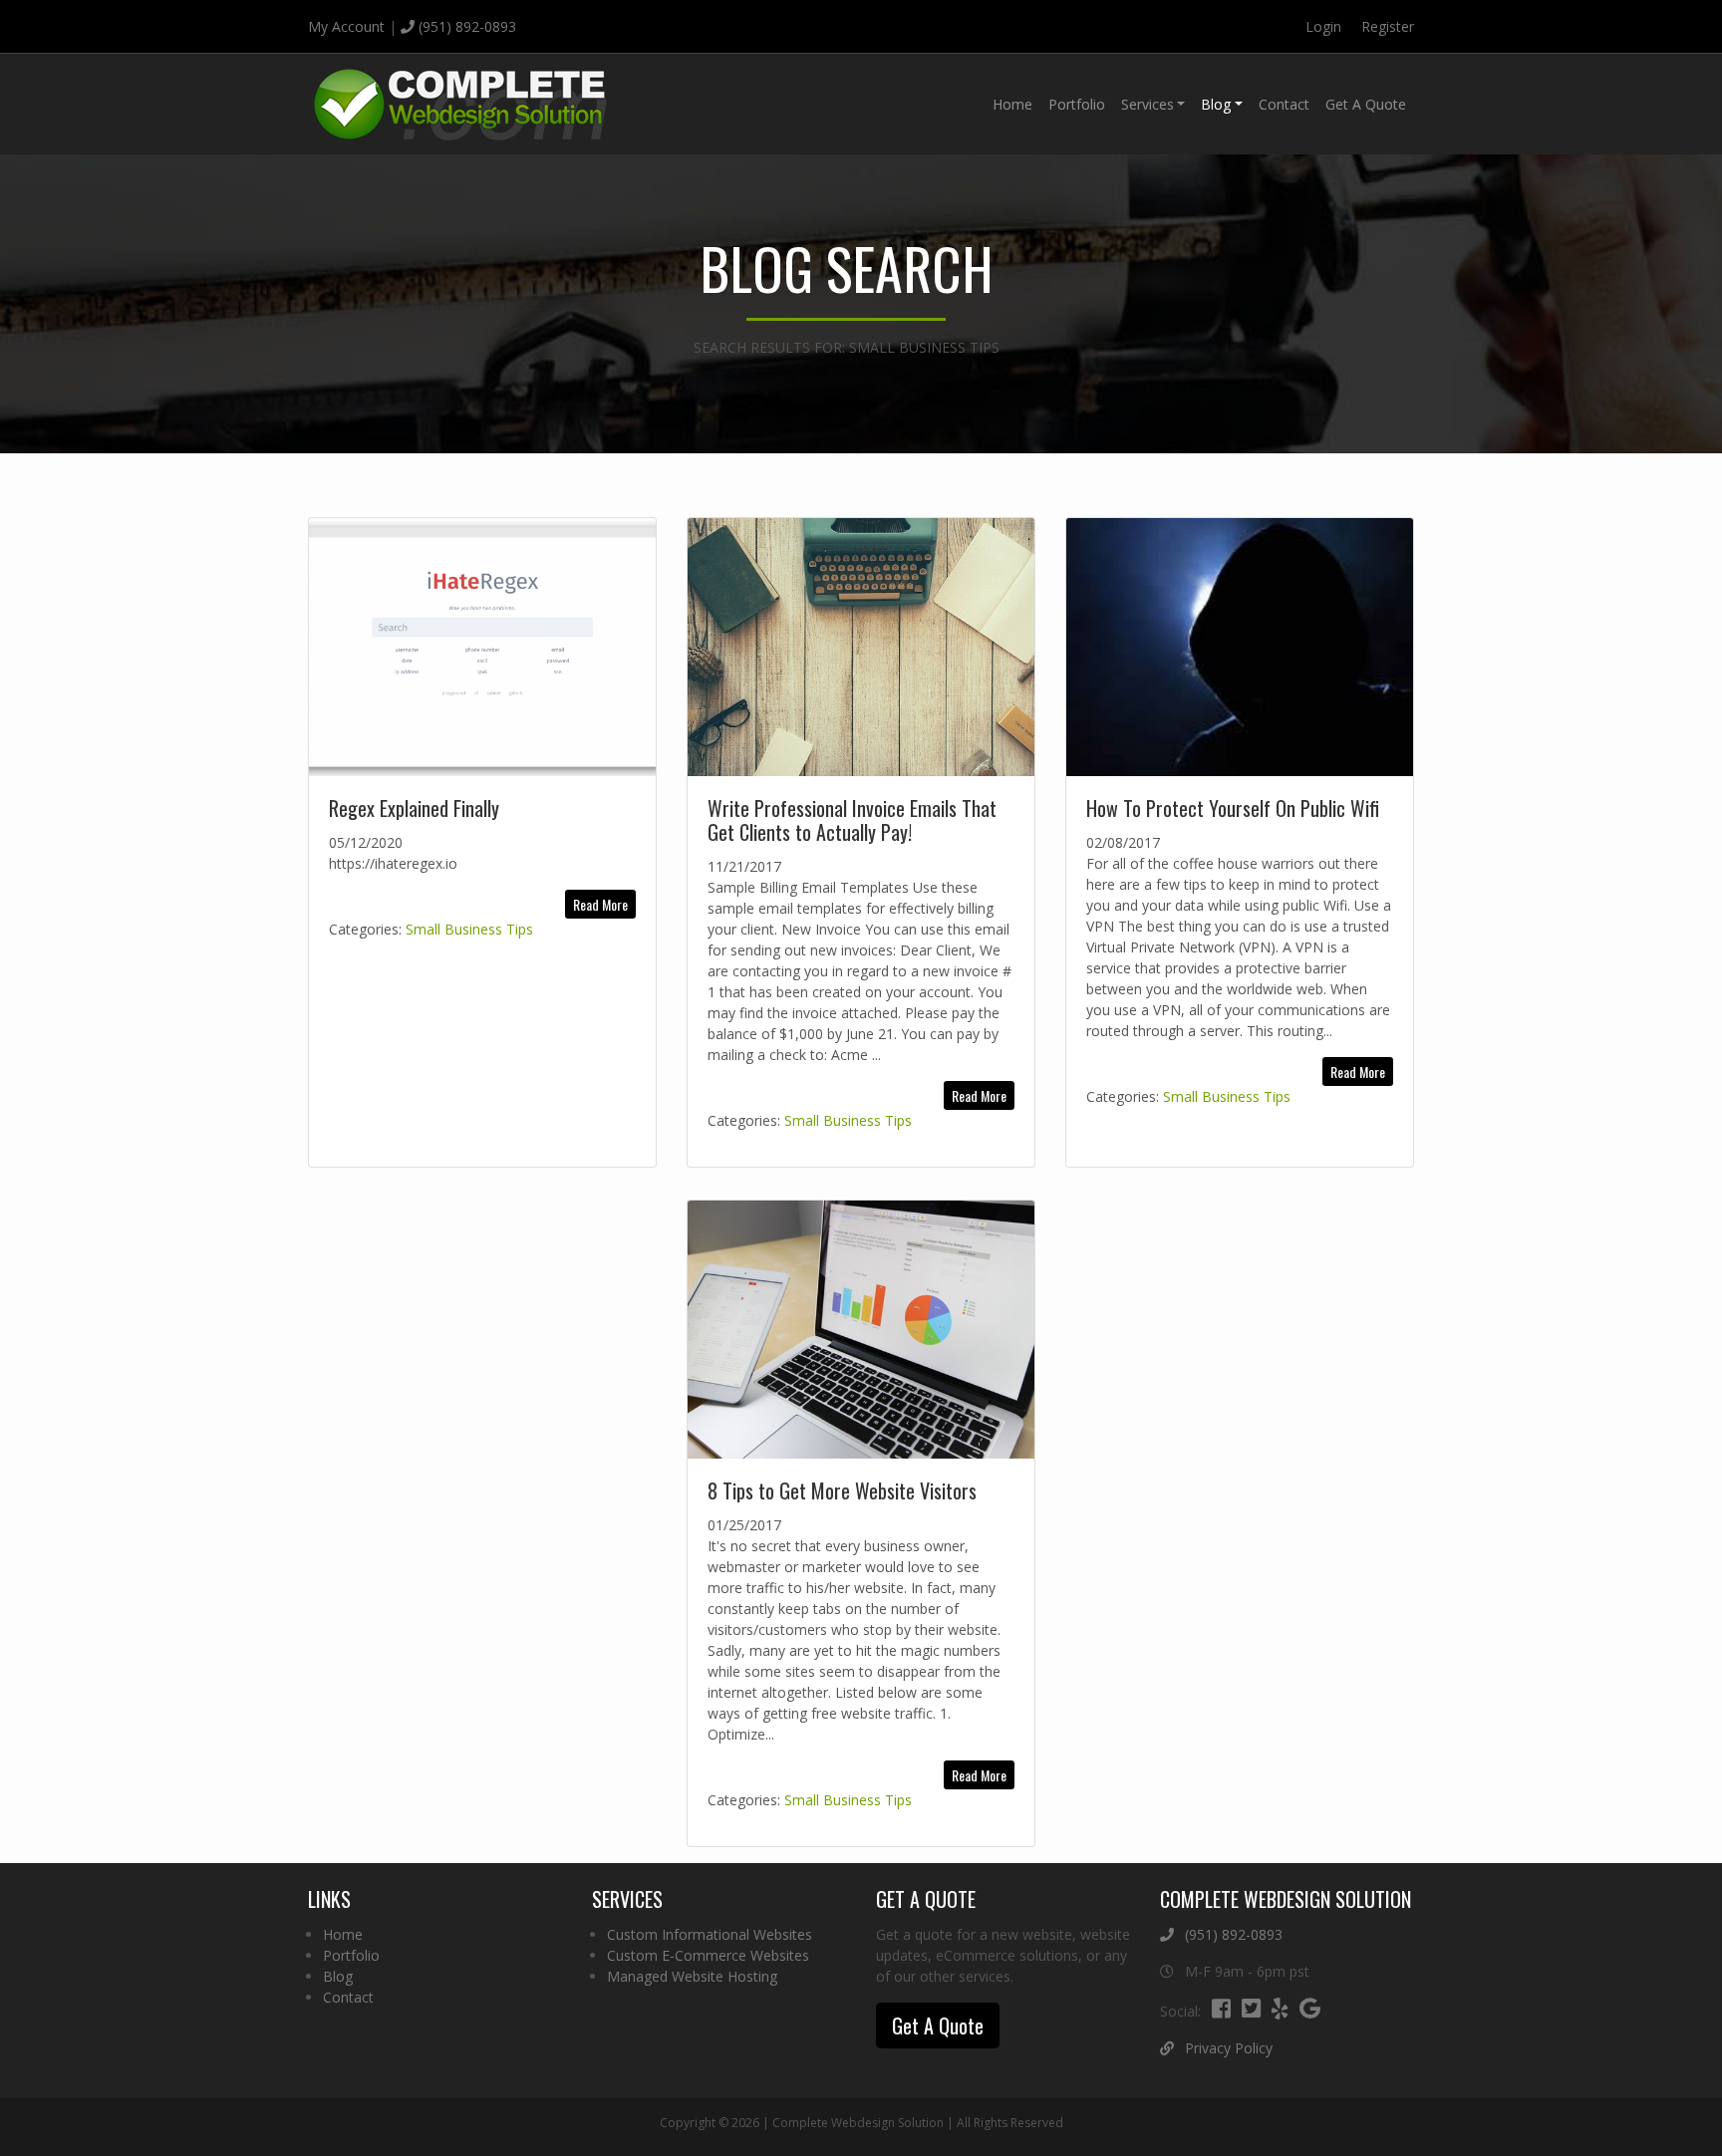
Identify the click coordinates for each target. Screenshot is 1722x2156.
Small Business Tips (469, 929)
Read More (600, 904)
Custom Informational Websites (710, 1934)
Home (1012, 104)
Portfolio (1077, 104)
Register (1388, 26)
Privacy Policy (1227, 2048)
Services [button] (1148, 104)
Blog (338, 1976)
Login (1323, 26)
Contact (1284, 104)
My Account (346, 26)
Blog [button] (1216, 104)
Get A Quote (1366, 104)
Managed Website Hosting (692, 1976)
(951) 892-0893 (465, 26)
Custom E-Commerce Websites (708, 1955)
